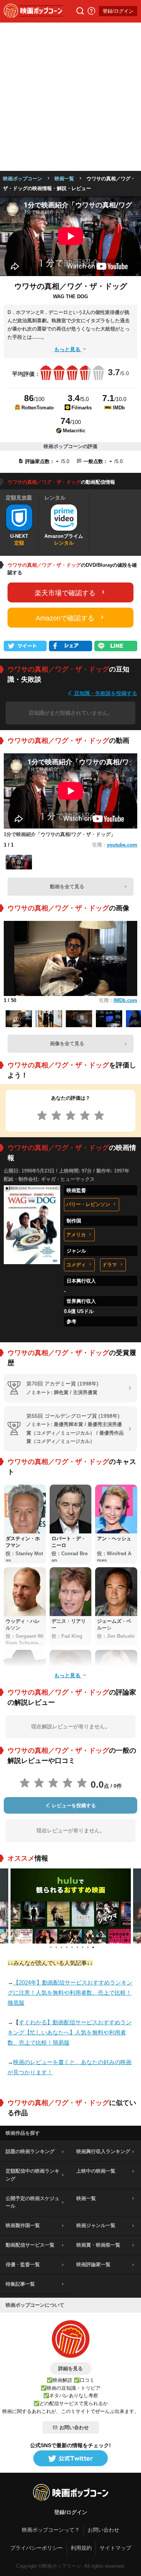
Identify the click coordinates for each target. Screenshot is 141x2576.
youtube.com (122, 845)
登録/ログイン (118, 11)
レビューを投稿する (73, 1806)
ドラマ (110, 1265)
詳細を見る (70, 2369)
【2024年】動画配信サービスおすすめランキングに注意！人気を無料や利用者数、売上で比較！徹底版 (70, 1993)
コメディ (76, 1265)
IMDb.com (125, 1000)
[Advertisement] (70, 97)
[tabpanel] (71, 1906)
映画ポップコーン (23, 179)
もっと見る (68, 349)
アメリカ (76, 1235)
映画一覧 (64, 179)
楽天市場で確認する (65, 593)
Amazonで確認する (65, 618)
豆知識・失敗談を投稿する (105, 693)
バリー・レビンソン (88, 1204)
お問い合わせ (74, 2427)
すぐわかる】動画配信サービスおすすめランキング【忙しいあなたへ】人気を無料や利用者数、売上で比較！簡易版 (70, 2032)
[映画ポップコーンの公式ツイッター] (71, 2459)
